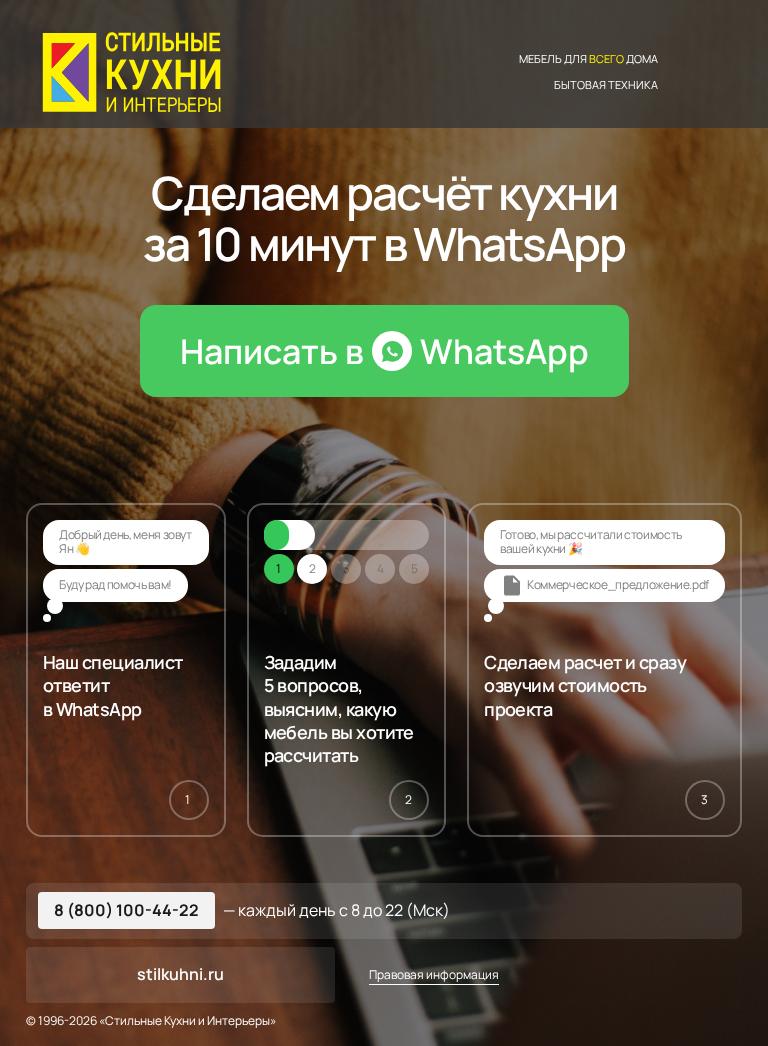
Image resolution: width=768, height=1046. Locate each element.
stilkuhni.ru (180, 974)
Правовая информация (434, 974)
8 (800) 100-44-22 (126, 910)
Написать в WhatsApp (384, 351)
